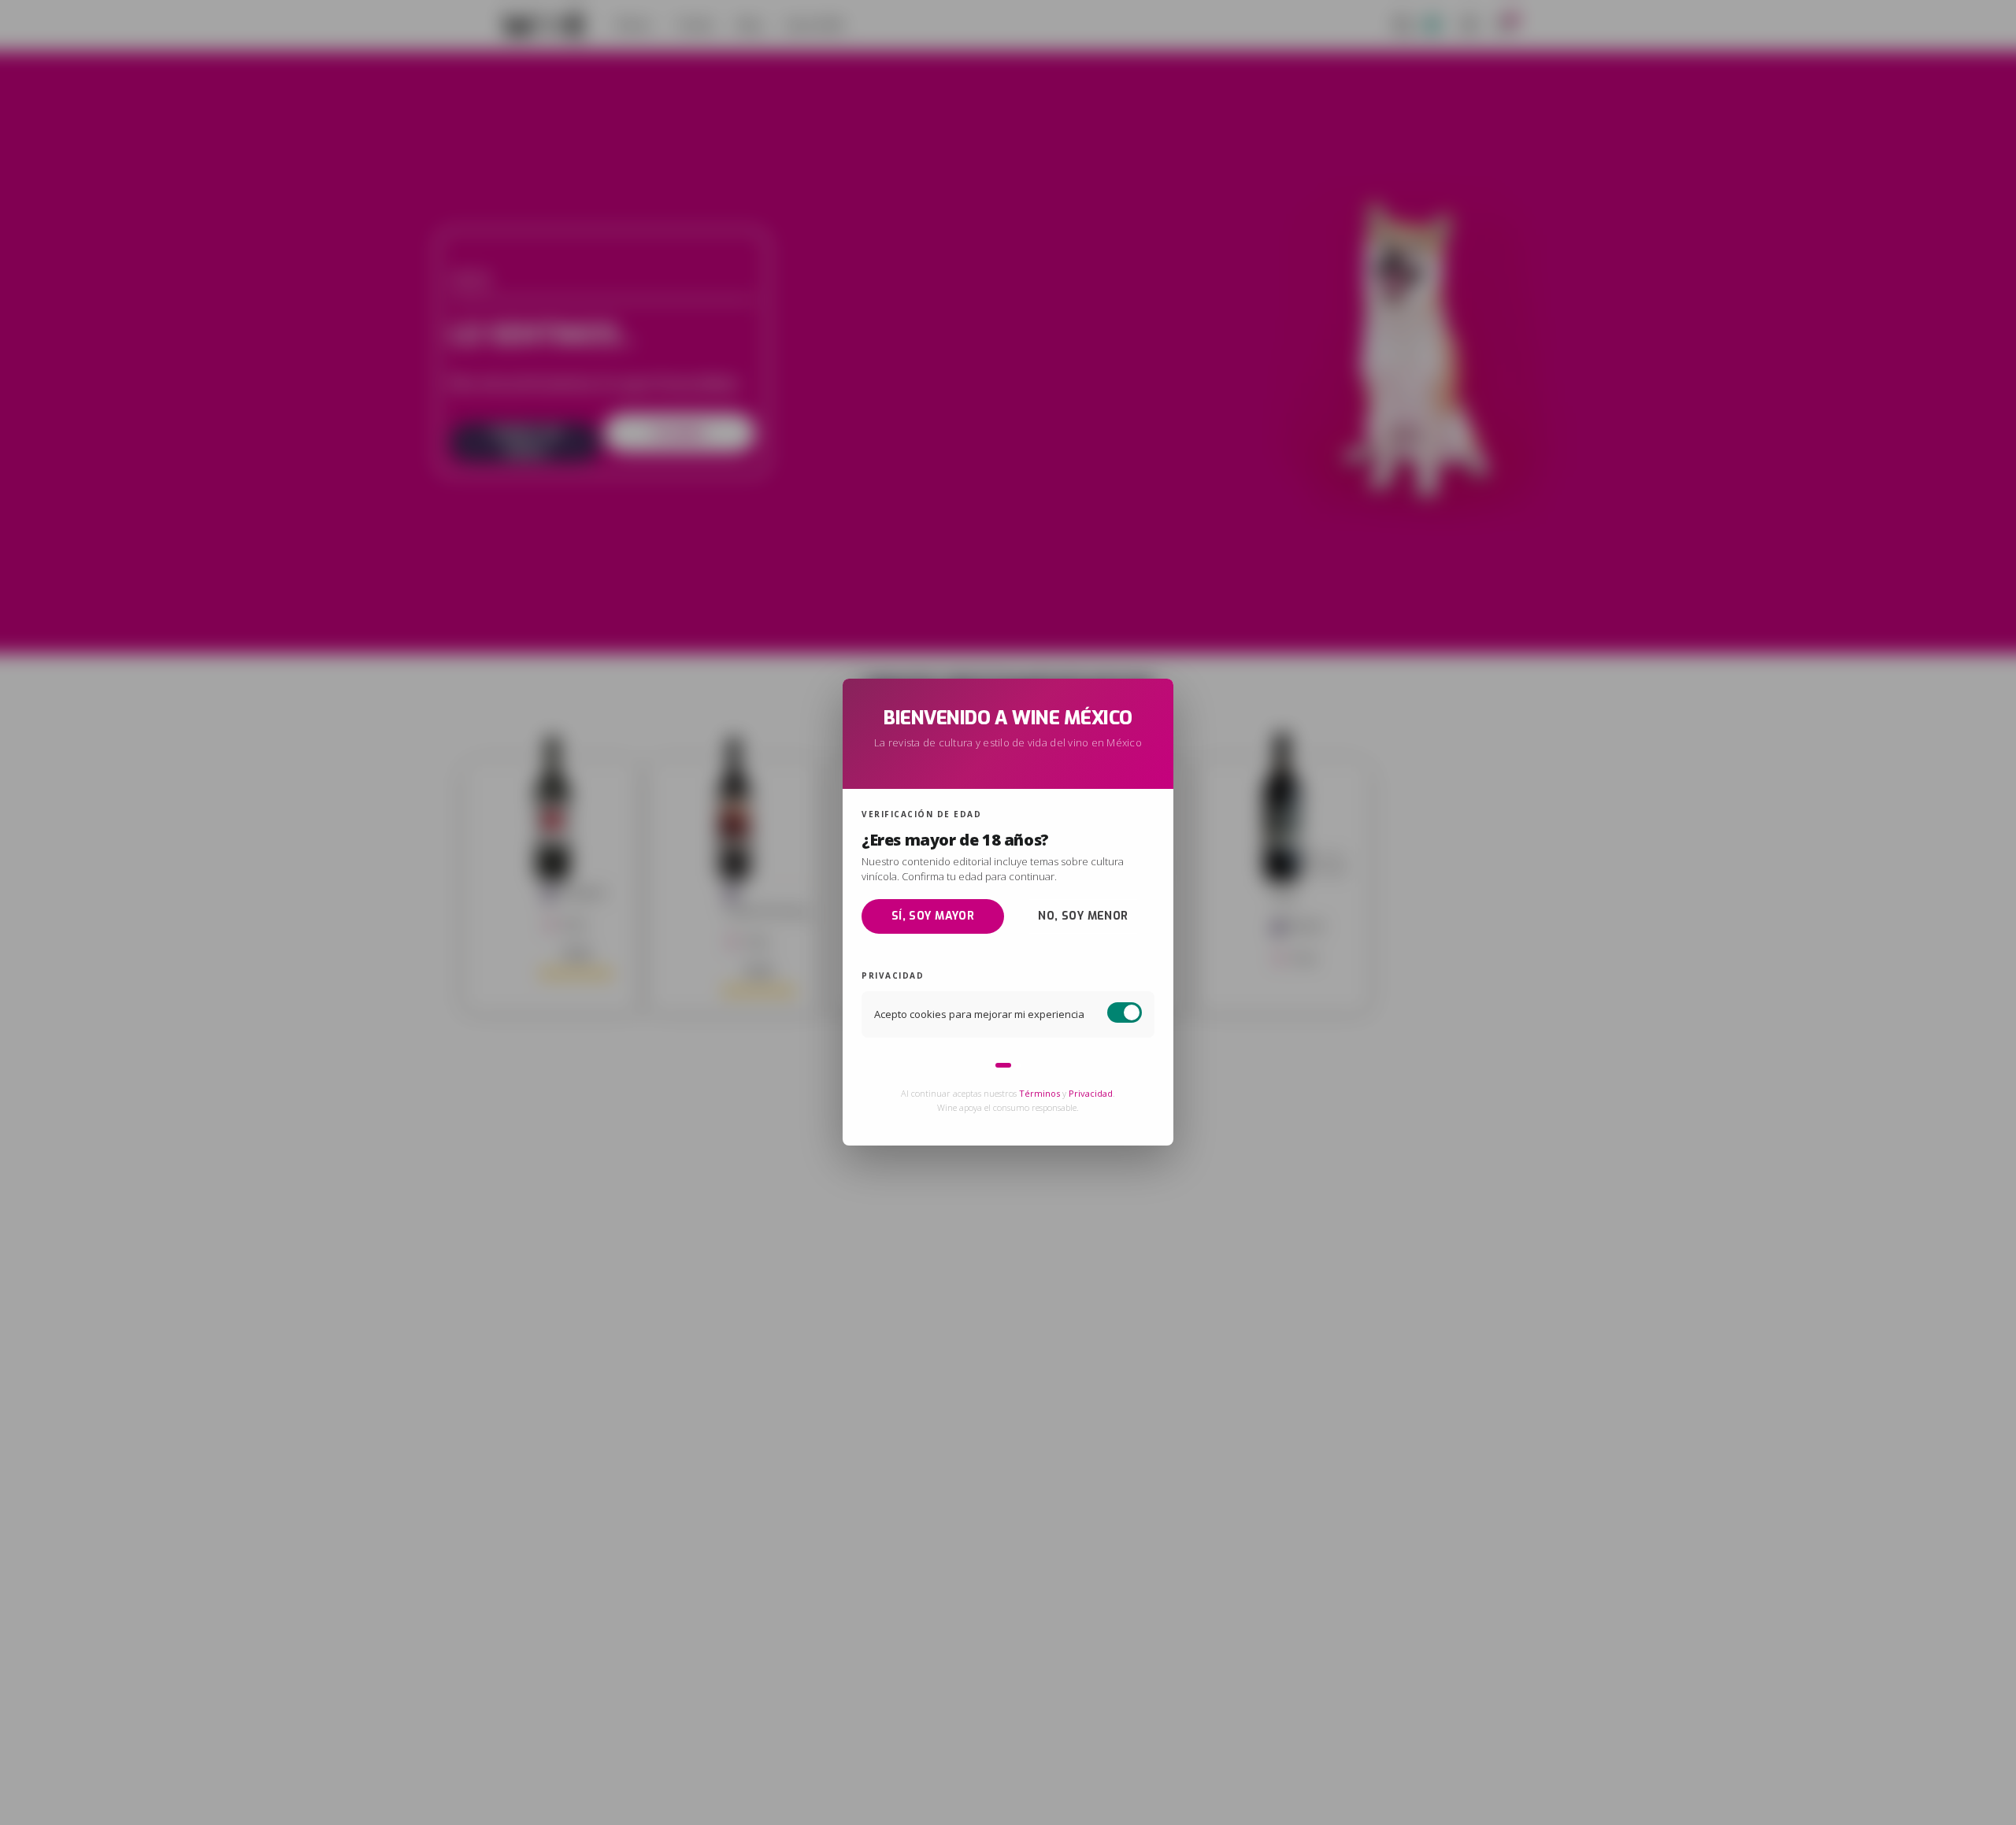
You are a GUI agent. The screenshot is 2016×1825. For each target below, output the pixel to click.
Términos (1039, 1094)
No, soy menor (1083, 916)
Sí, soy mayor (933, 916)
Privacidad (1091, 1094)
